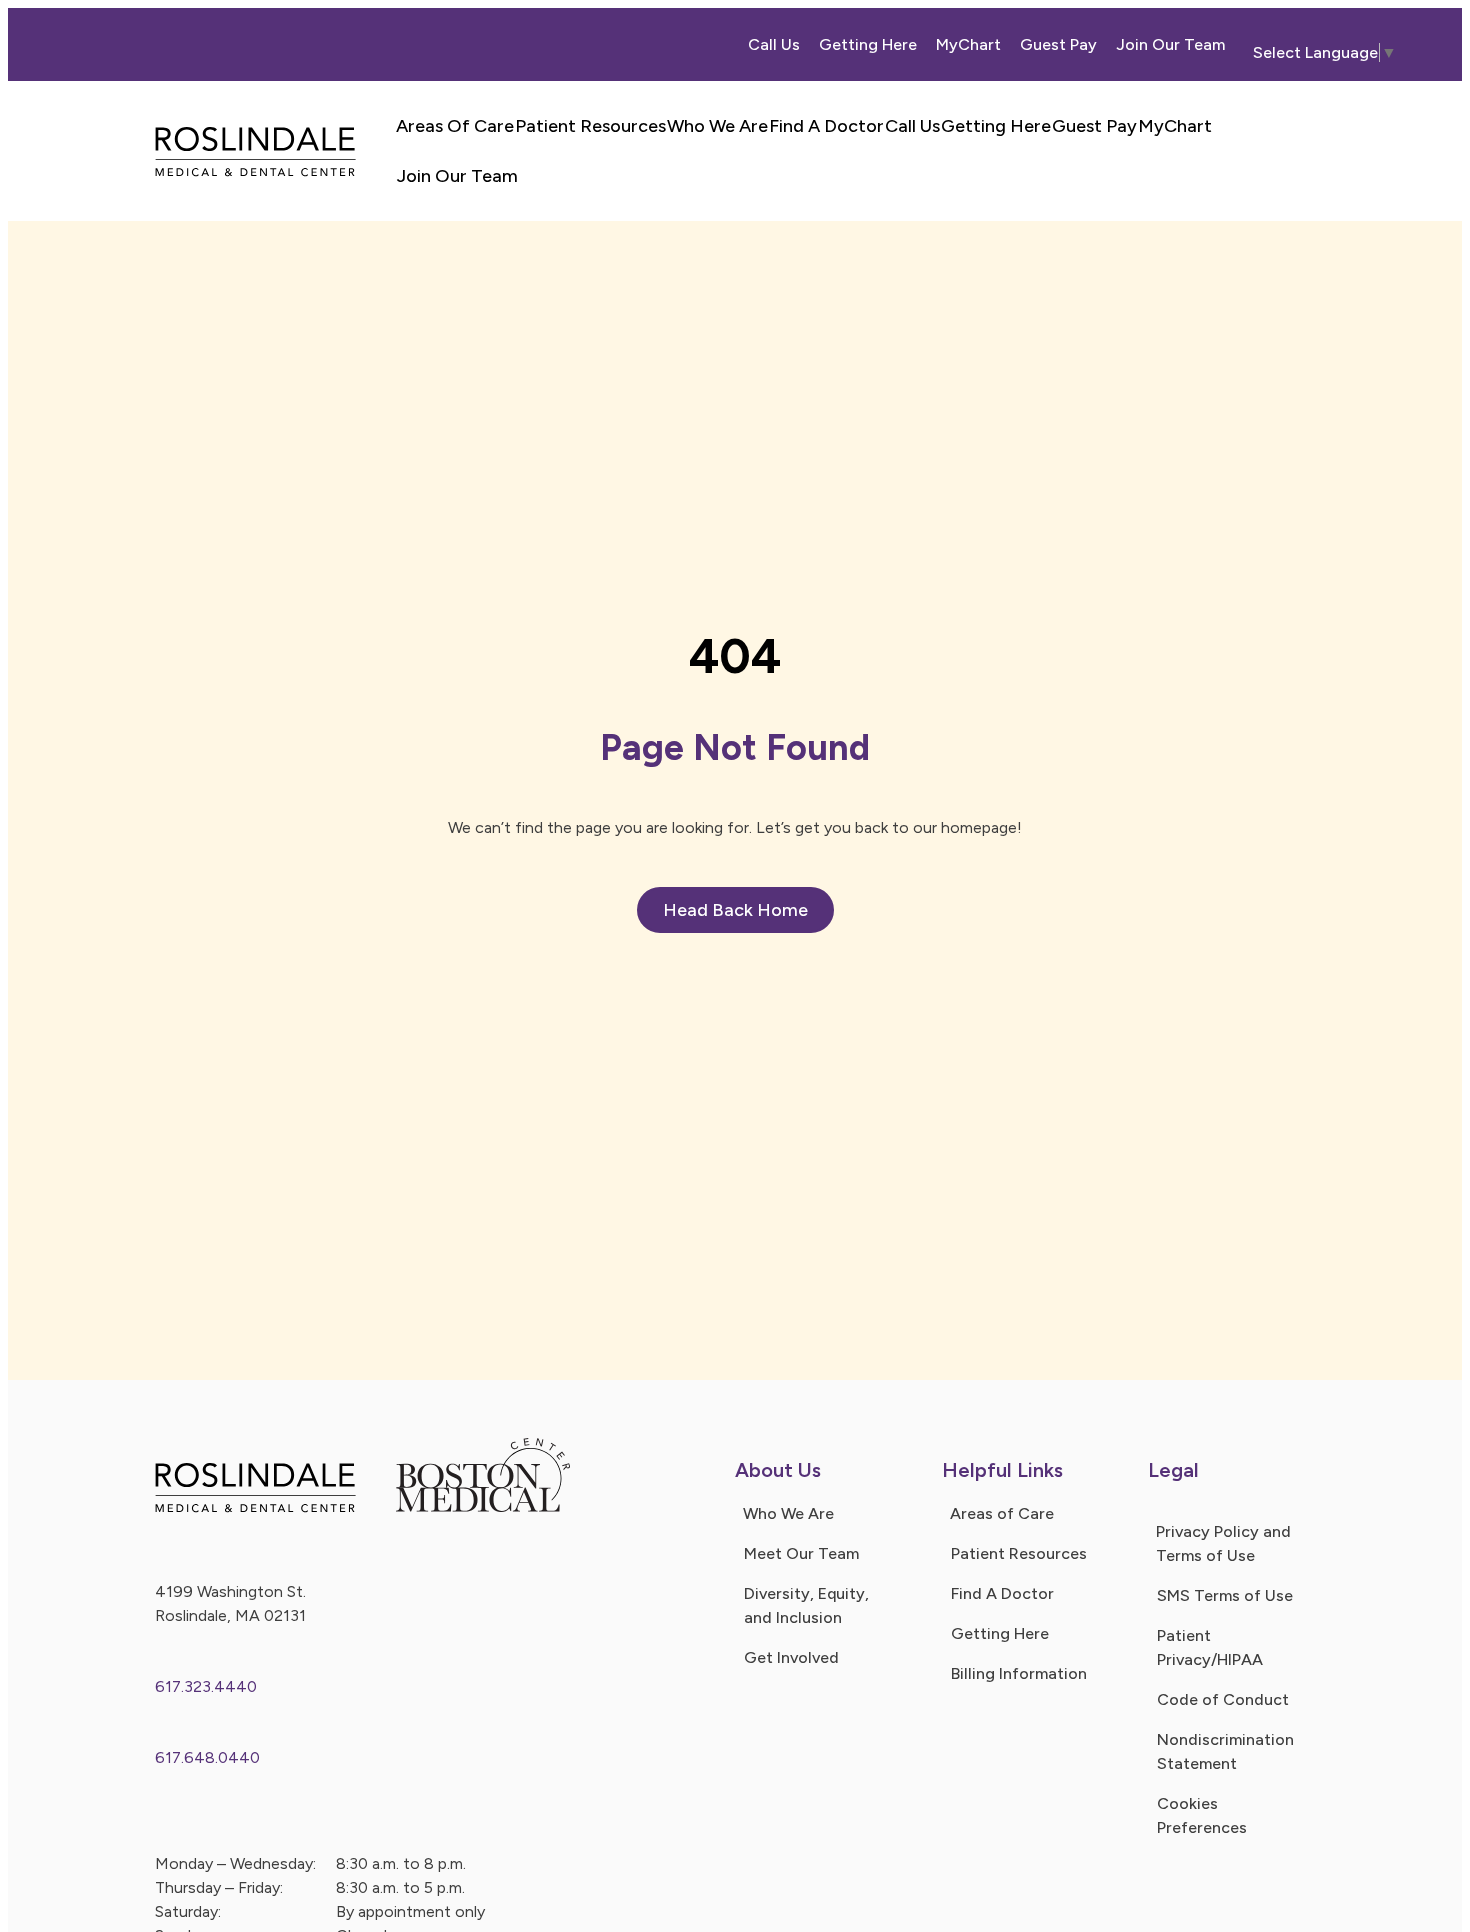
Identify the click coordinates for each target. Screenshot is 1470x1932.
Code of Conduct (1223, 1699)
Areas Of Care (455, 126)
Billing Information (1019, 1673)
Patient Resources (590, 126)
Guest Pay (1058, 44)
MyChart (968, 44)
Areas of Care (1002, 1513)
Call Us (774, 44)
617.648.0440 (207, 1757)
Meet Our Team (801, 1553)
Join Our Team (1170, 44)
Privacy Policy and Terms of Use (1223, 1543)
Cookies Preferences (1202, 1815)
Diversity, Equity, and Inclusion (806, 1605)
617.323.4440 (206, 1686)
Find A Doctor (826, 126)
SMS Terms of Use (1225, 1595)
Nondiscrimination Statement (1225, 1751)
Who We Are (717, 126)
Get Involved (791, 1657)
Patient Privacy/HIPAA (1210, 1647)
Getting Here (868, 44)
